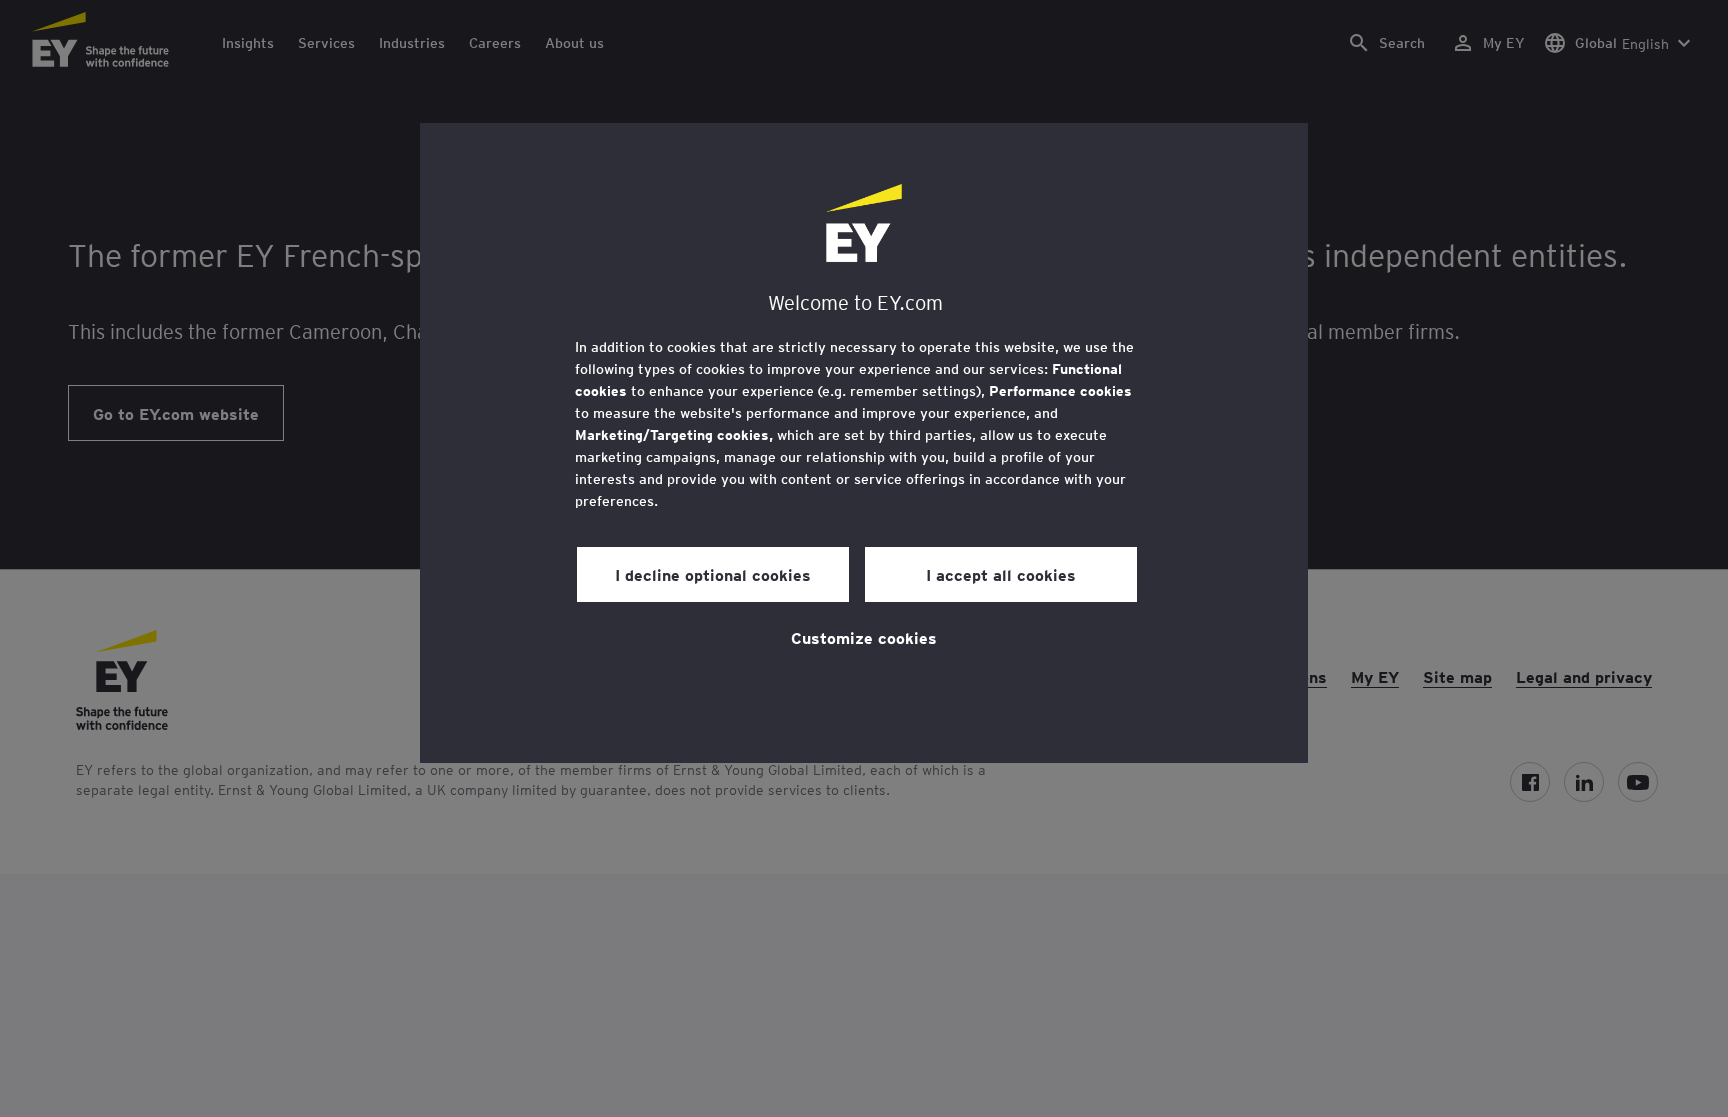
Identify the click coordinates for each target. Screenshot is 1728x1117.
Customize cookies (864, 637)
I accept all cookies (1001, 574)
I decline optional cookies (713, 574)
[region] (864, 443)
